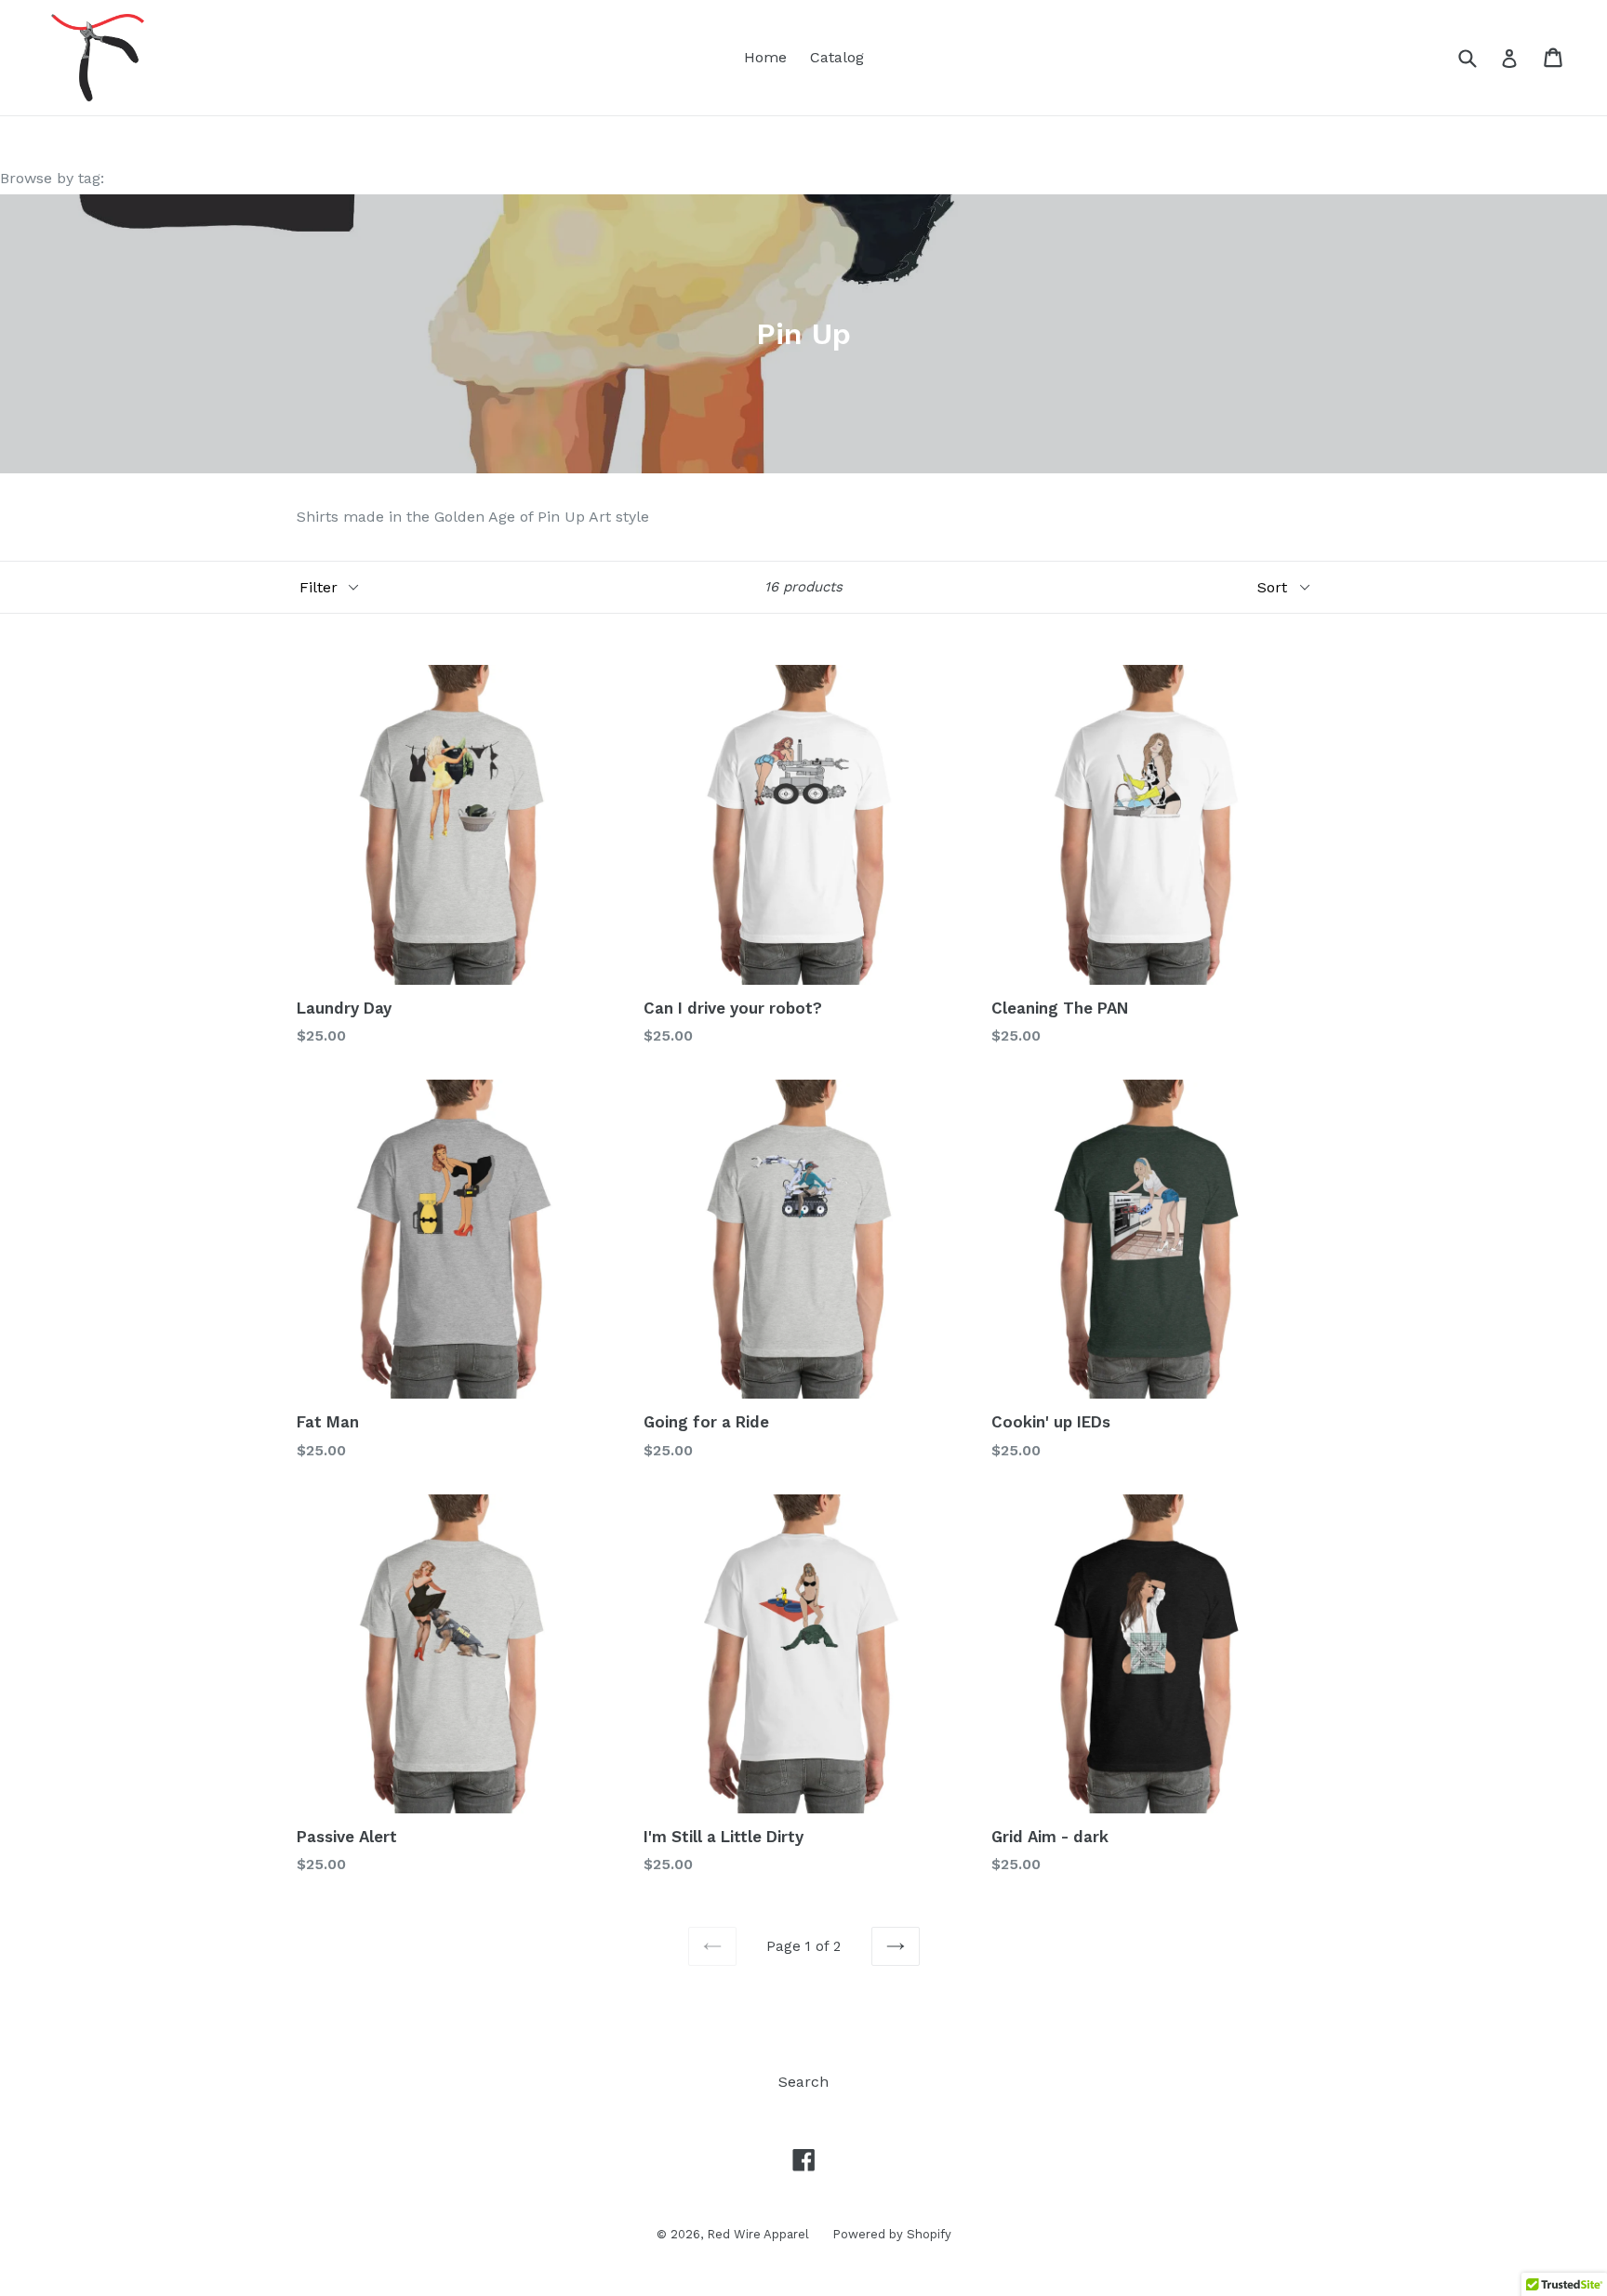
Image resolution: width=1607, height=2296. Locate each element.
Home (765, 57)
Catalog (837, 57)
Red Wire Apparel (758, 2234)
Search (803, 2082)
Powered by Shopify (892, 2234)
